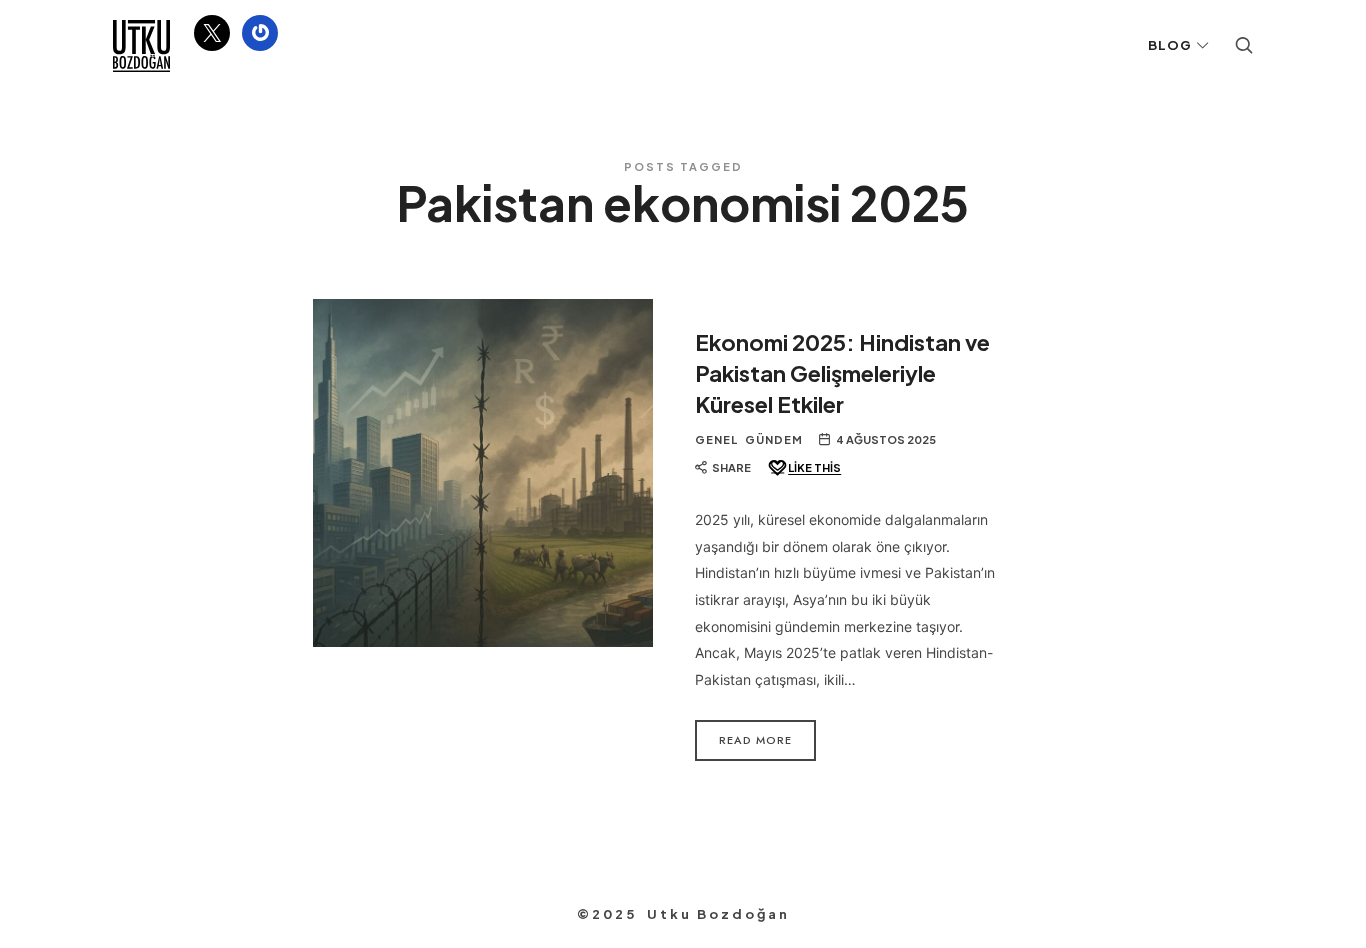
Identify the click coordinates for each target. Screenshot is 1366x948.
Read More (755, 740)
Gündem (774, 439)
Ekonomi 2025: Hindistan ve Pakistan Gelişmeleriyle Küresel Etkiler (842, 373)
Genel (716, 439)
